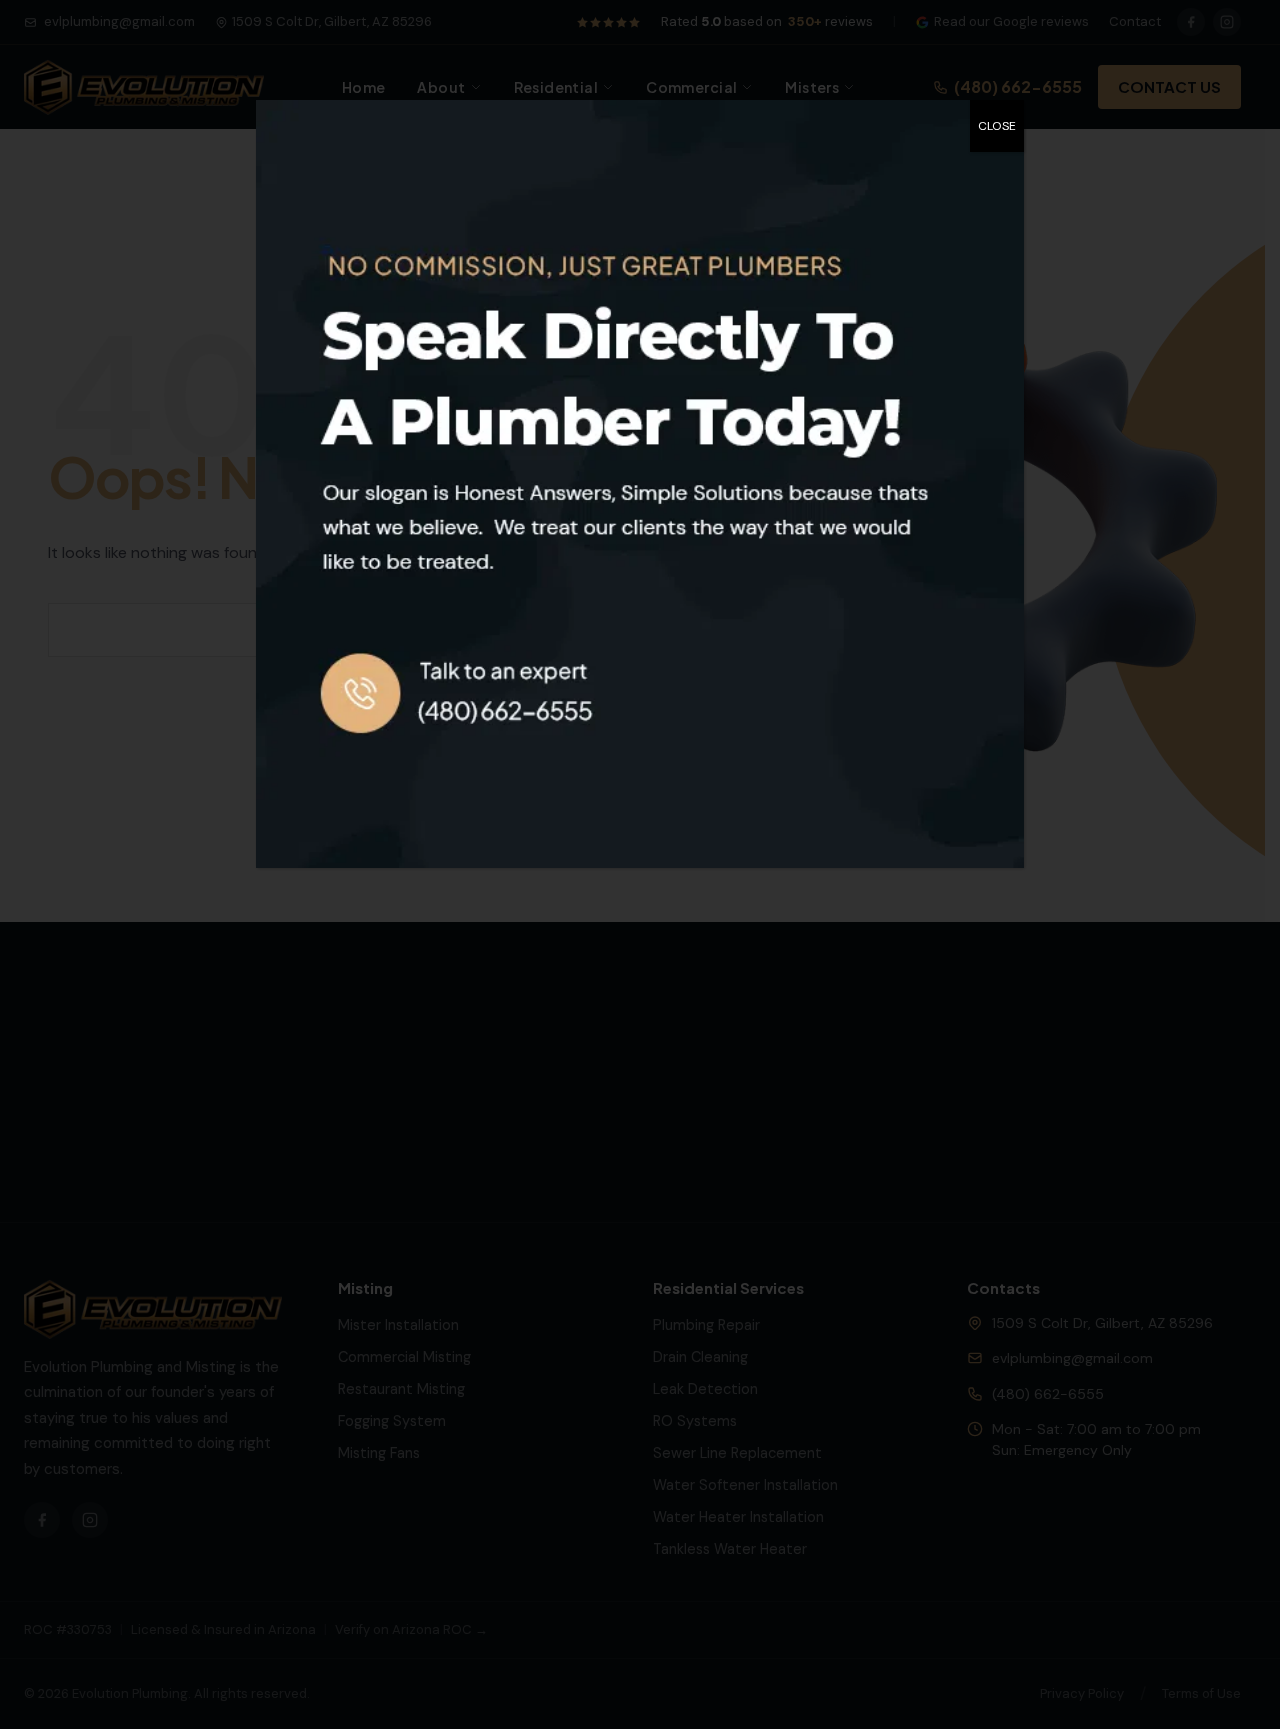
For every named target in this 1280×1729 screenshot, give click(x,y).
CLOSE (997, 126)
